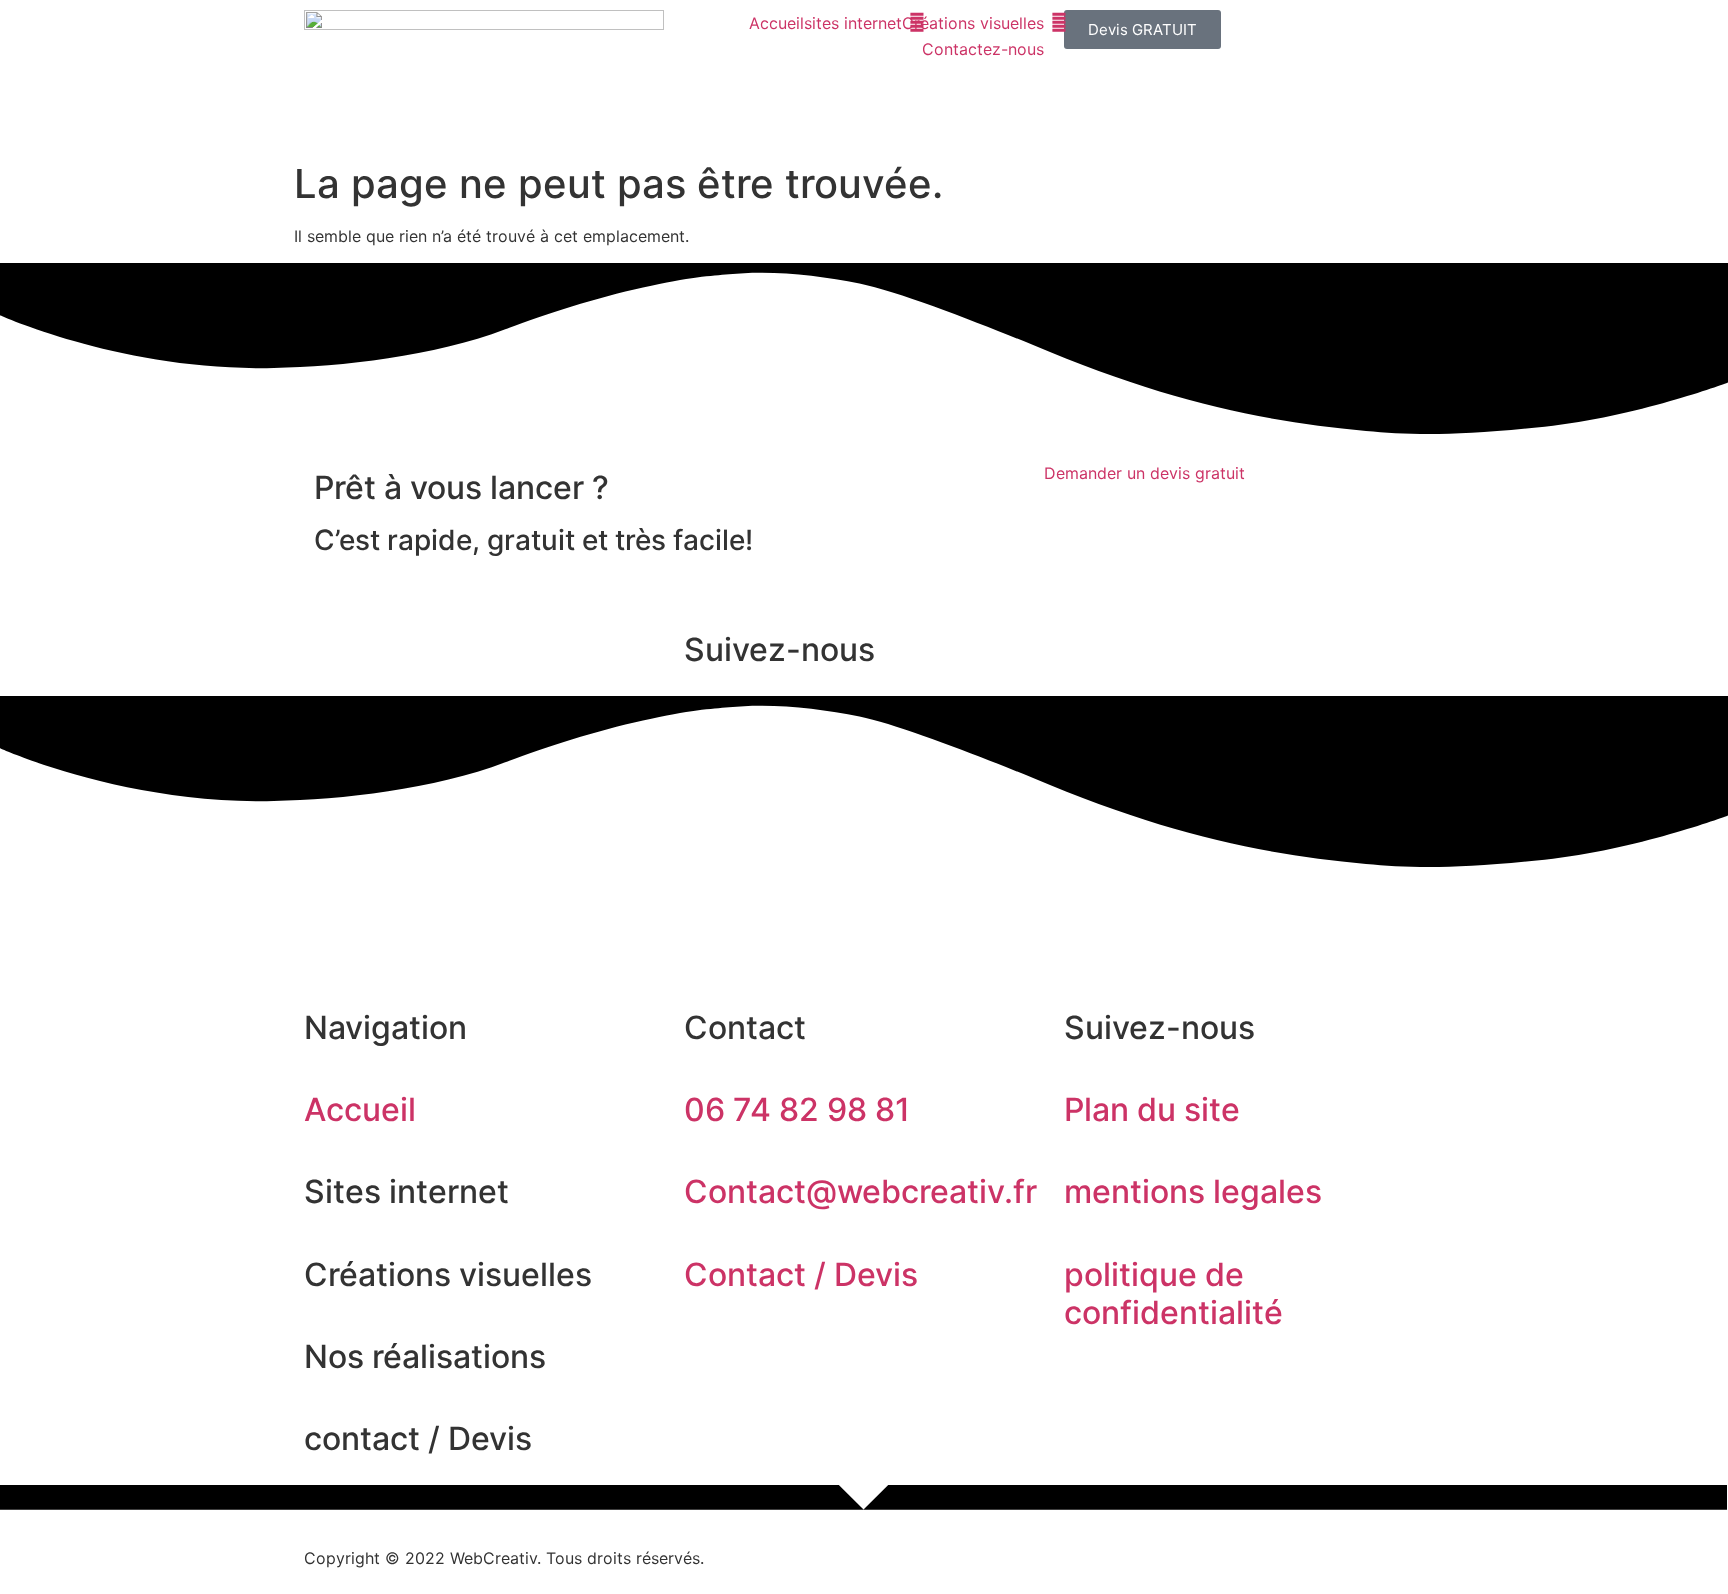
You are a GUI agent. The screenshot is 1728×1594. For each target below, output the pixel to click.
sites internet (853, 23)
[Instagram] (384, 910)
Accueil (776, 23)
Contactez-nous (983, 49)
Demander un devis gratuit (1144, 473)
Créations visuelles (973, 23)
